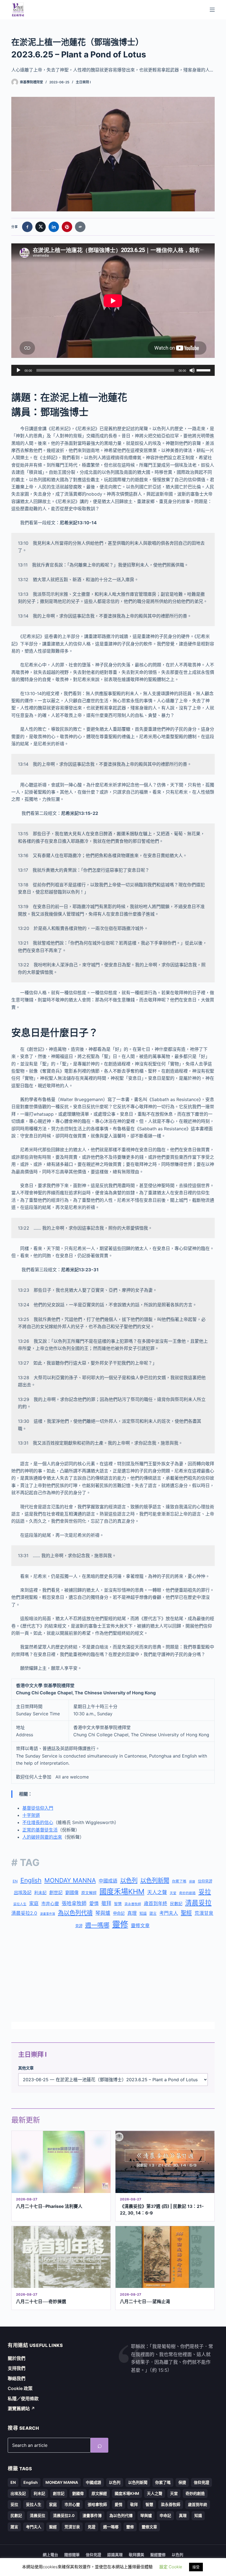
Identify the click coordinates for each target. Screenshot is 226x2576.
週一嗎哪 (97, 1925)
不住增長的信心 (38, 1822)
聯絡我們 (17, 2378)
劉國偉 (72, 1892)
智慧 (118, 1904)
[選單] (212, 10)
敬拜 (106, 1903)
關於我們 (17, 2358)
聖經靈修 (158, 2555)
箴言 (153, 1913)
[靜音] (192, 370)
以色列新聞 (155, 1880)
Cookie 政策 (20, 2388)
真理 (132, 1913)
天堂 (173, 1893)
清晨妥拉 (198, 1903)
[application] (113, 370)
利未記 (40, 1893)
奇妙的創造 (187, 1893)
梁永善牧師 (133, 1904)
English (31, 1880)
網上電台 (50, 2555)
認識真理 (115, 2555)
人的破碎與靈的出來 (42, 1837)
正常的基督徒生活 (40, 1830)
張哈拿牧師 (74, 1903)
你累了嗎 (179, 1881)
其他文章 (26, 2068)
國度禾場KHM (122, 1892)
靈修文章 (140, 1926)
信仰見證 (205, 1881)
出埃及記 (23, 1892)
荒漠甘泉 (204, 1913)
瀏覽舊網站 (21, 2408)
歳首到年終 (156, 1904)
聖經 (186, 1913)
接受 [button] (196, 2567)
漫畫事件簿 (48, 1914)
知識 (143, 1913)
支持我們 (17, 2368)
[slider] (204, 370)
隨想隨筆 (72, 2555)
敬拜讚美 (136, 2555)
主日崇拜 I (83, 82)
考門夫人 (169, 1913)
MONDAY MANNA (70, 1880)
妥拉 (205, 1892)
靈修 (120, 1924)
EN (15, 1881)
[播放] (18, 370)
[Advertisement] (113, 1977)
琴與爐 (103, 1913)
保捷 (192, 1882)
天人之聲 (157, 1892)
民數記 (176, 1904)
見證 (79, 1926)
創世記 (56, 1893)
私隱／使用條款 (23, 2399)
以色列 (129, 1880)
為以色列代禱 (75, 1913)
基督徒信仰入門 (38, 1808)
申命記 (119, 1913)
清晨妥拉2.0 (24, 1913)
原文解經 (89, 1893)
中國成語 (108, 1881)
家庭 (34, 1904)
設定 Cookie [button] (171, 2567)
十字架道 (31, 1815)
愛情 (94, 1904)
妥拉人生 (20, 1904)
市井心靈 (50, 1904)
